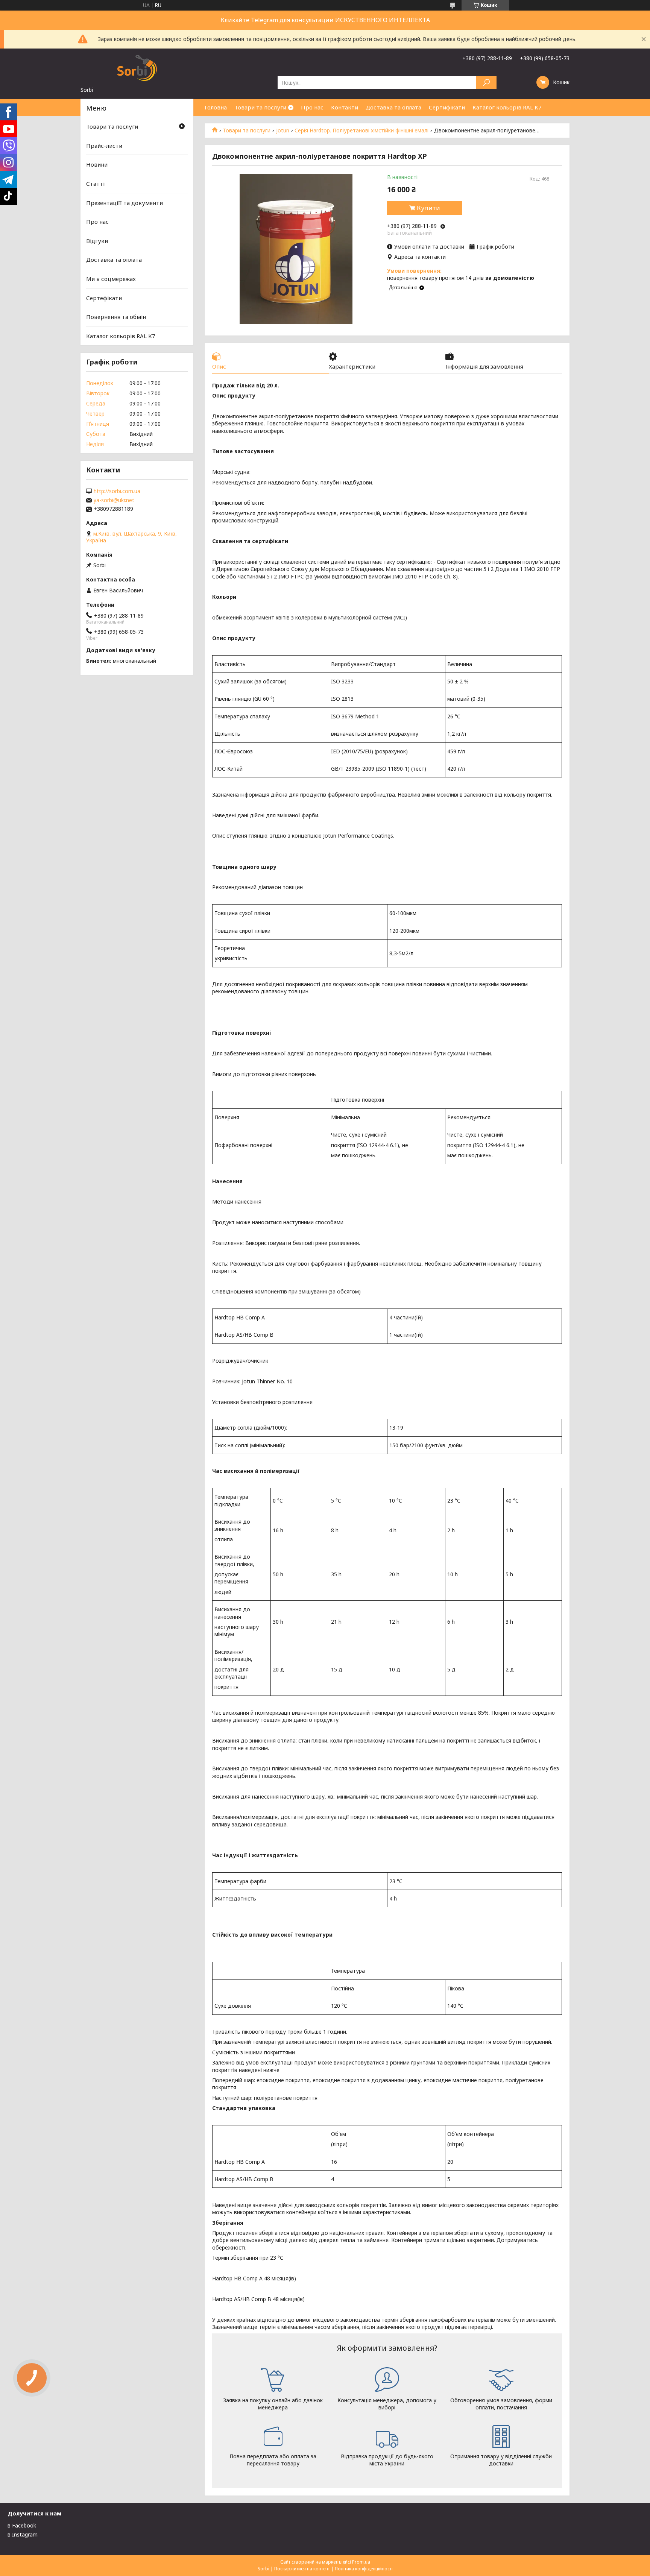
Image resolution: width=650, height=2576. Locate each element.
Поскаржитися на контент (302, 2569)
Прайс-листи (104, 146)
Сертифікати (447, 107)
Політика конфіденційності (364, 2569)
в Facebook (22, 2525)
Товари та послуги (260, 107)
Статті (95, 184)
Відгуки (97, 241)
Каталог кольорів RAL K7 (507, 107)
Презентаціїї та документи (125, 202)
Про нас (312, 107)
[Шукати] (486, 83)
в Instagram (23, 2534)
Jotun (283, 131)
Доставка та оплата (393, 107)
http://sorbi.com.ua (117, 491)
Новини (97, 164)
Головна (216, 107)
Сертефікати (104, 298)
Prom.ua (361, 2562)
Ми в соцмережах (111, 279)
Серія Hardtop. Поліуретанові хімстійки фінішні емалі (361, 131)
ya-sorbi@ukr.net (114, 500)
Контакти (345, 107)
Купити (428, 208)
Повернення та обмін (116, 317)
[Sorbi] (137, 67)
